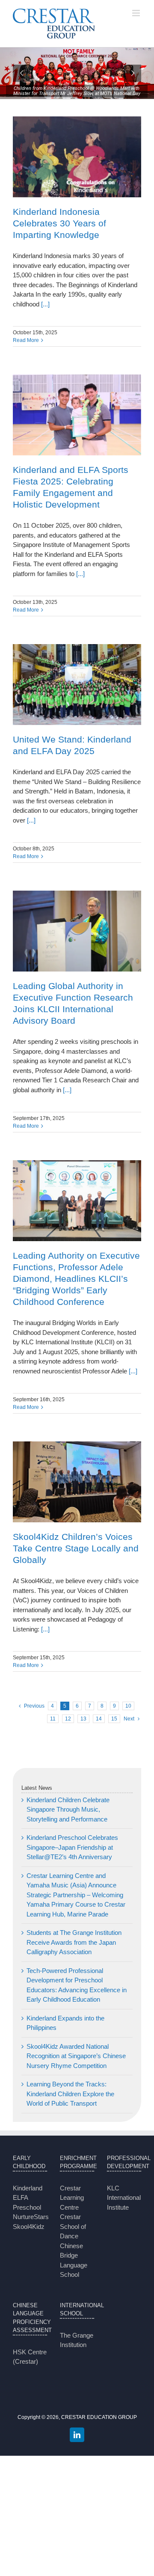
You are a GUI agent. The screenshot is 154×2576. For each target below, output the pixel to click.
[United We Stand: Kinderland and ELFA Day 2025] (77, 685)
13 (83, 1719)
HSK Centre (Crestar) (30, 2357)
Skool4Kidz (29, 2227)
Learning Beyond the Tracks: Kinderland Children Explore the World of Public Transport (70, 2094)
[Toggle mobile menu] (137, 13)
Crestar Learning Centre (72, 2198)
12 (68, 1719)
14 (99, 1719)
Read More (26, 340)
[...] (44, 304)
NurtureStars (30, 2217)
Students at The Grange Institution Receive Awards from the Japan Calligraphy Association (74, 1942)
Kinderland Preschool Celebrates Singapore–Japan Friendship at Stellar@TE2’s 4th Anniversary (72, 1847)
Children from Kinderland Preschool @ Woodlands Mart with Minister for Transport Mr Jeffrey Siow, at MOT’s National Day (77, 91)
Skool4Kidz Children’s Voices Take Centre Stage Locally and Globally (76, 1548)
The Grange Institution (77, 2340)
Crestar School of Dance (73, 2226)
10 (128, 1706)
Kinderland (28, 2188)
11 (53, 1719)
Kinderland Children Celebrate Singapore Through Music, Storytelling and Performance (68, 1809)
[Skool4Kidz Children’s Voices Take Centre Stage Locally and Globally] (77, 1482)
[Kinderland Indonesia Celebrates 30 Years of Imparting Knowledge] (77, 157)
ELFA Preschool (27, 2202)
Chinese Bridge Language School (74, 2260)
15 (114, 1719)
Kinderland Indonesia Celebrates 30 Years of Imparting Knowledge (59, 223)
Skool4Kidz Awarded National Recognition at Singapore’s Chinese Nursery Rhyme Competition (76, 2056)
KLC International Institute (124, 2198)
